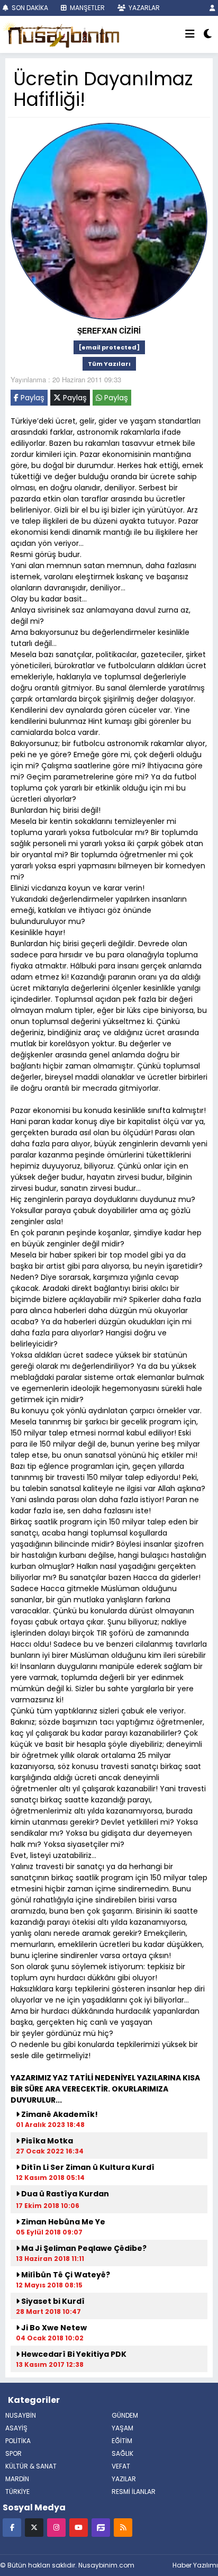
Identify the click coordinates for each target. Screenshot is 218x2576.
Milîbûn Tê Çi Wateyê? (65, 2275)
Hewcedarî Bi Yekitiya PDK (73, 2354)
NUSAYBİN (21, 2415)
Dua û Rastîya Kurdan (64, 2194)
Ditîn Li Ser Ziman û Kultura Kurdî (87, 2167)
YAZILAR (124, 2479)
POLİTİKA (18, 2441)
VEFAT (121, 2466)
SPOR (13, 2453)
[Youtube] (79, 2527)
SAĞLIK (122, 2453)
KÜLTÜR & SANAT (31, 2466)
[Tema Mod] (208, 34)
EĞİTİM (122, 2441)
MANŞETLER (87, 8)
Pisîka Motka (46, 2141)
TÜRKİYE (17, 2492)
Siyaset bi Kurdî (52, 2301)
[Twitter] (34, 2527)
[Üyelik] (212, 8)
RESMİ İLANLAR (134, 2492)
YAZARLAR (143, 8)
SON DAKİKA (29, 8)
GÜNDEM (125, 2415)
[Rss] (123, 2527)
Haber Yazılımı (195, 2565)
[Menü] (190, 34)
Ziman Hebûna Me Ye (62, 2222)
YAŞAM (122, 2428)
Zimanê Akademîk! (59, 2114)
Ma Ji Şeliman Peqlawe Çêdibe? (83, 2248)
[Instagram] (56, 2527)
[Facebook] (12, 2527)
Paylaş (31, 398)
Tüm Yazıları (109, 364)
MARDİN (17, 2479)
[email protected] (109, 347)
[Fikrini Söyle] (101, 2527)
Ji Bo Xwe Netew (53, 2328)
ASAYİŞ (16, 2428)
